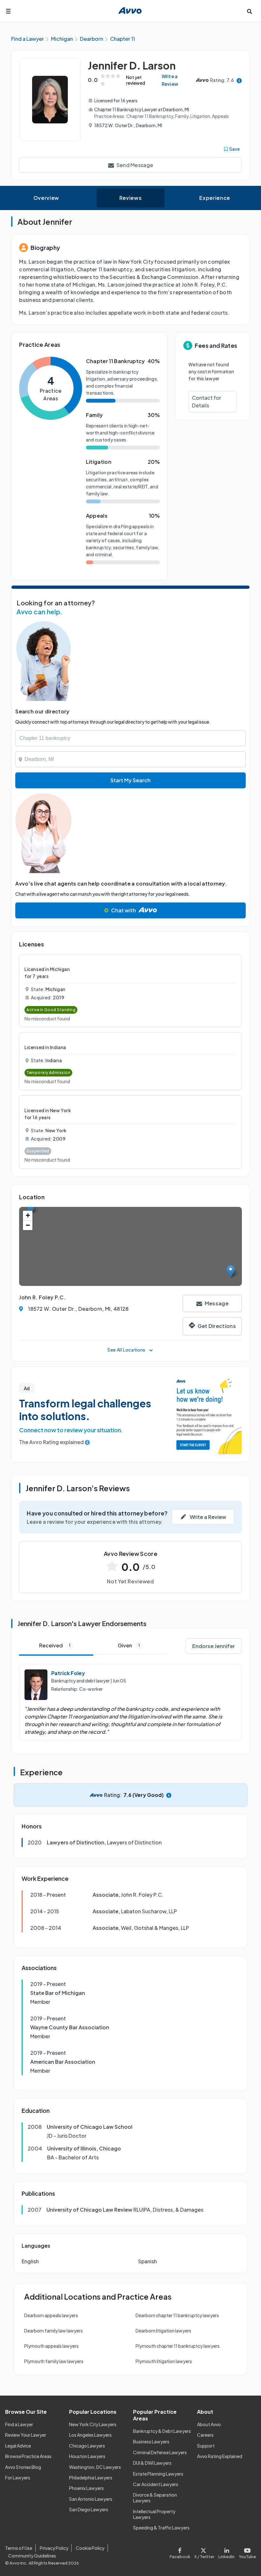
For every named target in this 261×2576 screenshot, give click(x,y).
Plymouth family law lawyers (54, 2361)
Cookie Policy (90, 2548)
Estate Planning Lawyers (158, 2474)
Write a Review (170, 80)
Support (206, 2446)
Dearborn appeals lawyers (51, 2315)
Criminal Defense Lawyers (160, 2452)
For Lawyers (18, 2477)
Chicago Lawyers (87, 2446)
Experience (215, 198)
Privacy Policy (54, 2548)
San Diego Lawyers (89, 2509)
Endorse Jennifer (214, 1646)
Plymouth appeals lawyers (51, 2346)
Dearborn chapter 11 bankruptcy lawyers (177, 2315)
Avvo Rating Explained (220, 2456)
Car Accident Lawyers (156, 2484)
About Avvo (209, 2424)
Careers (205, 2435)
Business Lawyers (151, 2441)
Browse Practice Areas (28, 2456)
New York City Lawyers (93, 2424)
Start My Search (130, 780)
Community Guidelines (32, 2556)
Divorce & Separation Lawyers (155, 2498)
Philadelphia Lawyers (91, 2477)
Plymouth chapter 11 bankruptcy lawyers (178, 2346)
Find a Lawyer (19, 2424)
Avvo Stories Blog (23, 2467)
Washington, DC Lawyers (95, 2467)
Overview (46, 198)
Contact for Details (207, 401)
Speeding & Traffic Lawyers (161, 2528)
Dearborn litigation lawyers (163, 2331)
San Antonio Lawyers (91, 2499)
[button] (231, 1271)
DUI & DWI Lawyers (152, 2463)
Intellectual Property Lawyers (154, 2514)
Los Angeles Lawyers (90, 2435)
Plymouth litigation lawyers (164, 2361)
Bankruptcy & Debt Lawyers (162, 2431)
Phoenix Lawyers (86, 2488)
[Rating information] (239, 80)
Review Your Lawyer (26, 2435)
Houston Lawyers (87, 2456)
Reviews (130, 198)
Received (55, 1645)
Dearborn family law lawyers (53, 2331)
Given (129, 1645)
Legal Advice (18, 2446)
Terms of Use (19, 2548)
